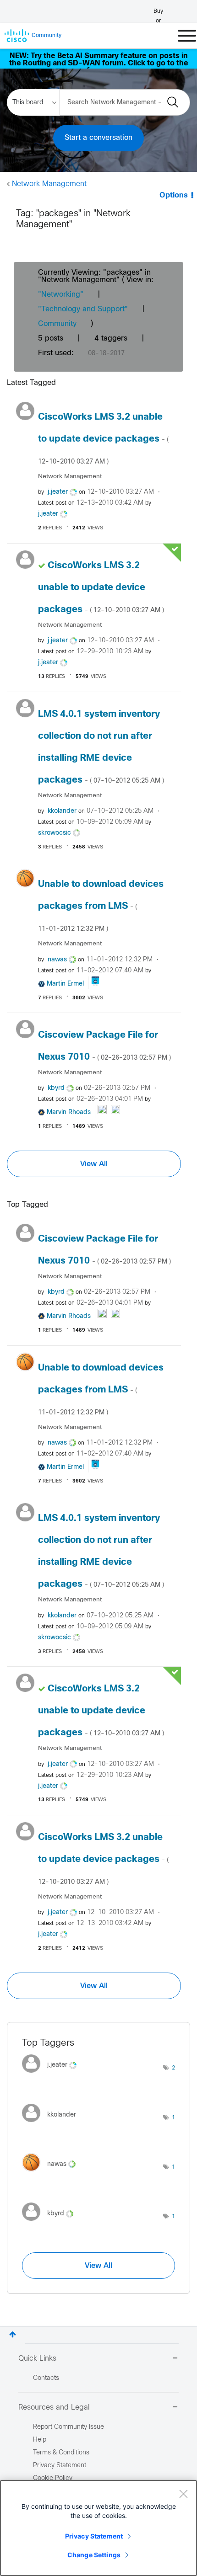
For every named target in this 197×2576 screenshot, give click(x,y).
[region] (98, 2528)
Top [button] (13, 2334)
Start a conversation (98, 138)
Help (40, 2440)
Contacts (46, 2378)
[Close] (183, 2494)
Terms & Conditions (61, 2453)
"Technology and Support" (83, 309)
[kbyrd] (51, 2223)
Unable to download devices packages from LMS (101, 906)
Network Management (49, 184)
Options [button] (174, 195)
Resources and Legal (54, 2408)
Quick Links (37, 2359)
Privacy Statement (94, 2536)
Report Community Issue (68, 2427)
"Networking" (61, 295)
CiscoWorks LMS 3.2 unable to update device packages (103, 439)
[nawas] (52, 2174)
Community (57, 324)
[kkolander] (52, 2124)
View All (94, 1164)
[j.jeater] (53, 2075)
